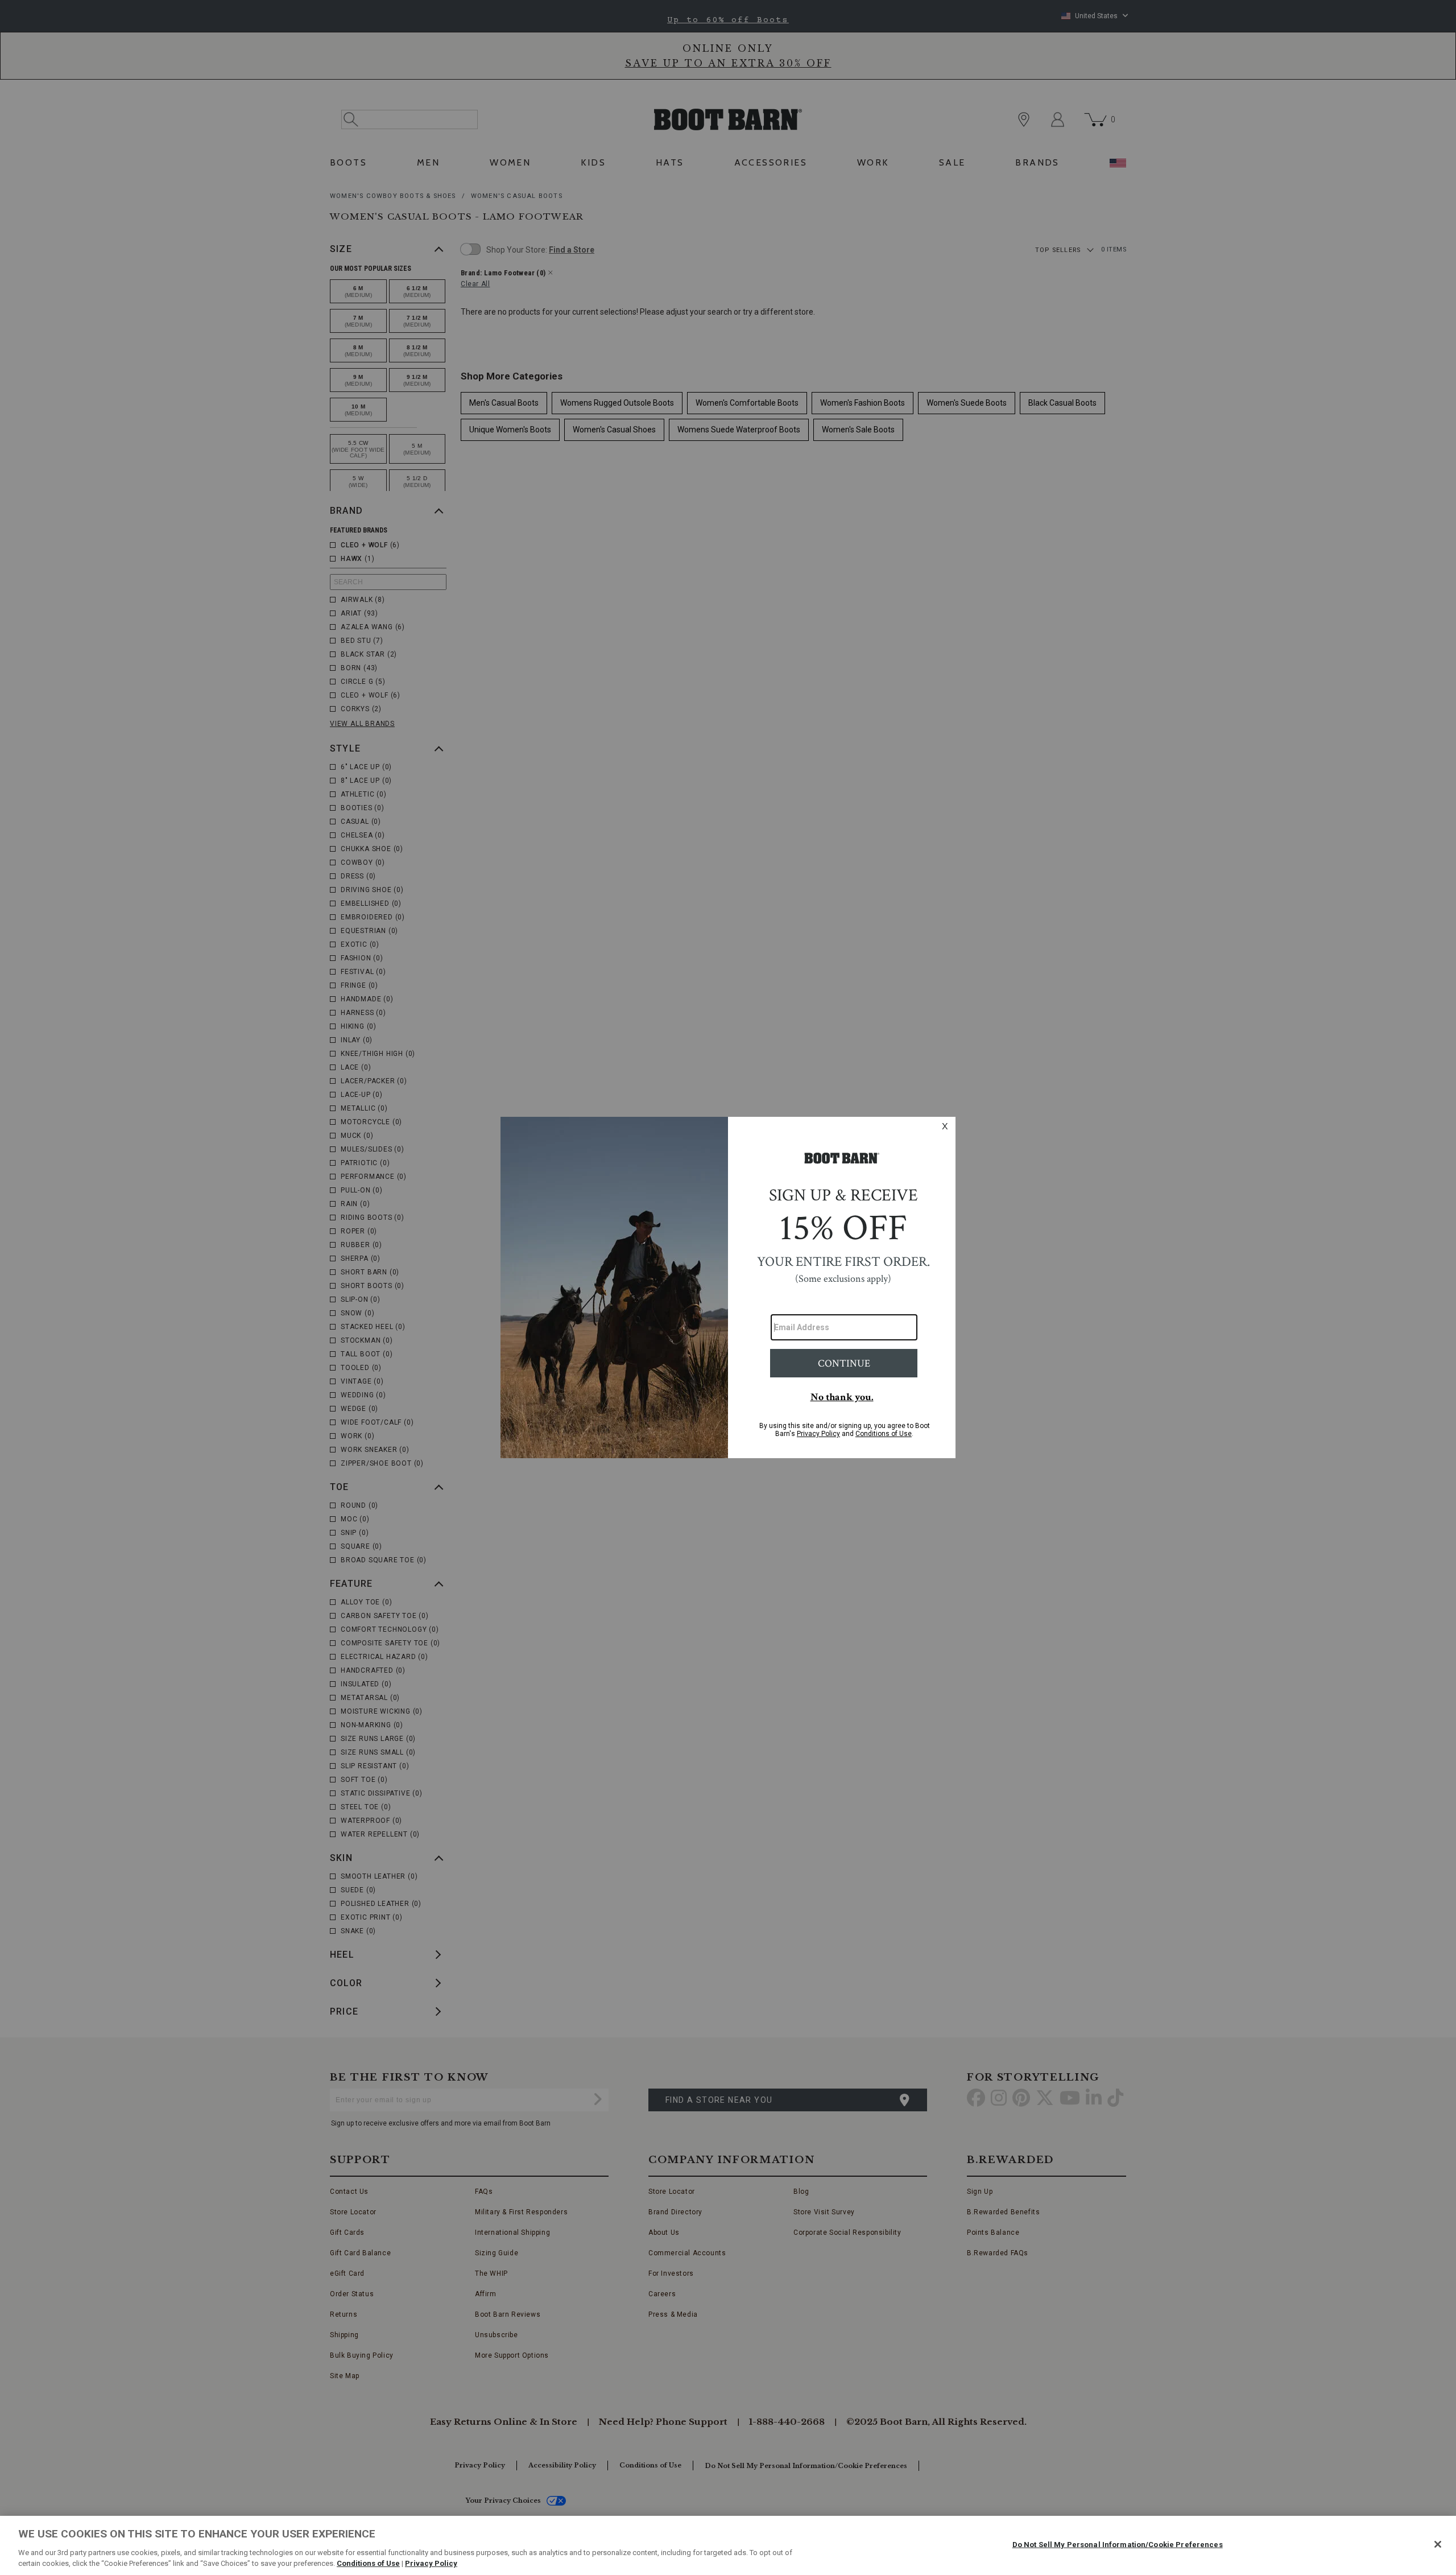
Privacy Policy (431, 2563)
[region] (728, 2545)
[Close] (1438, 2544)
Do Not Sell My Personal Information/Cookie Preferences (1118, 2545)
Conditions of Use (368, 2563)
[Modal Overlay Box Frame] (728, 1287)
